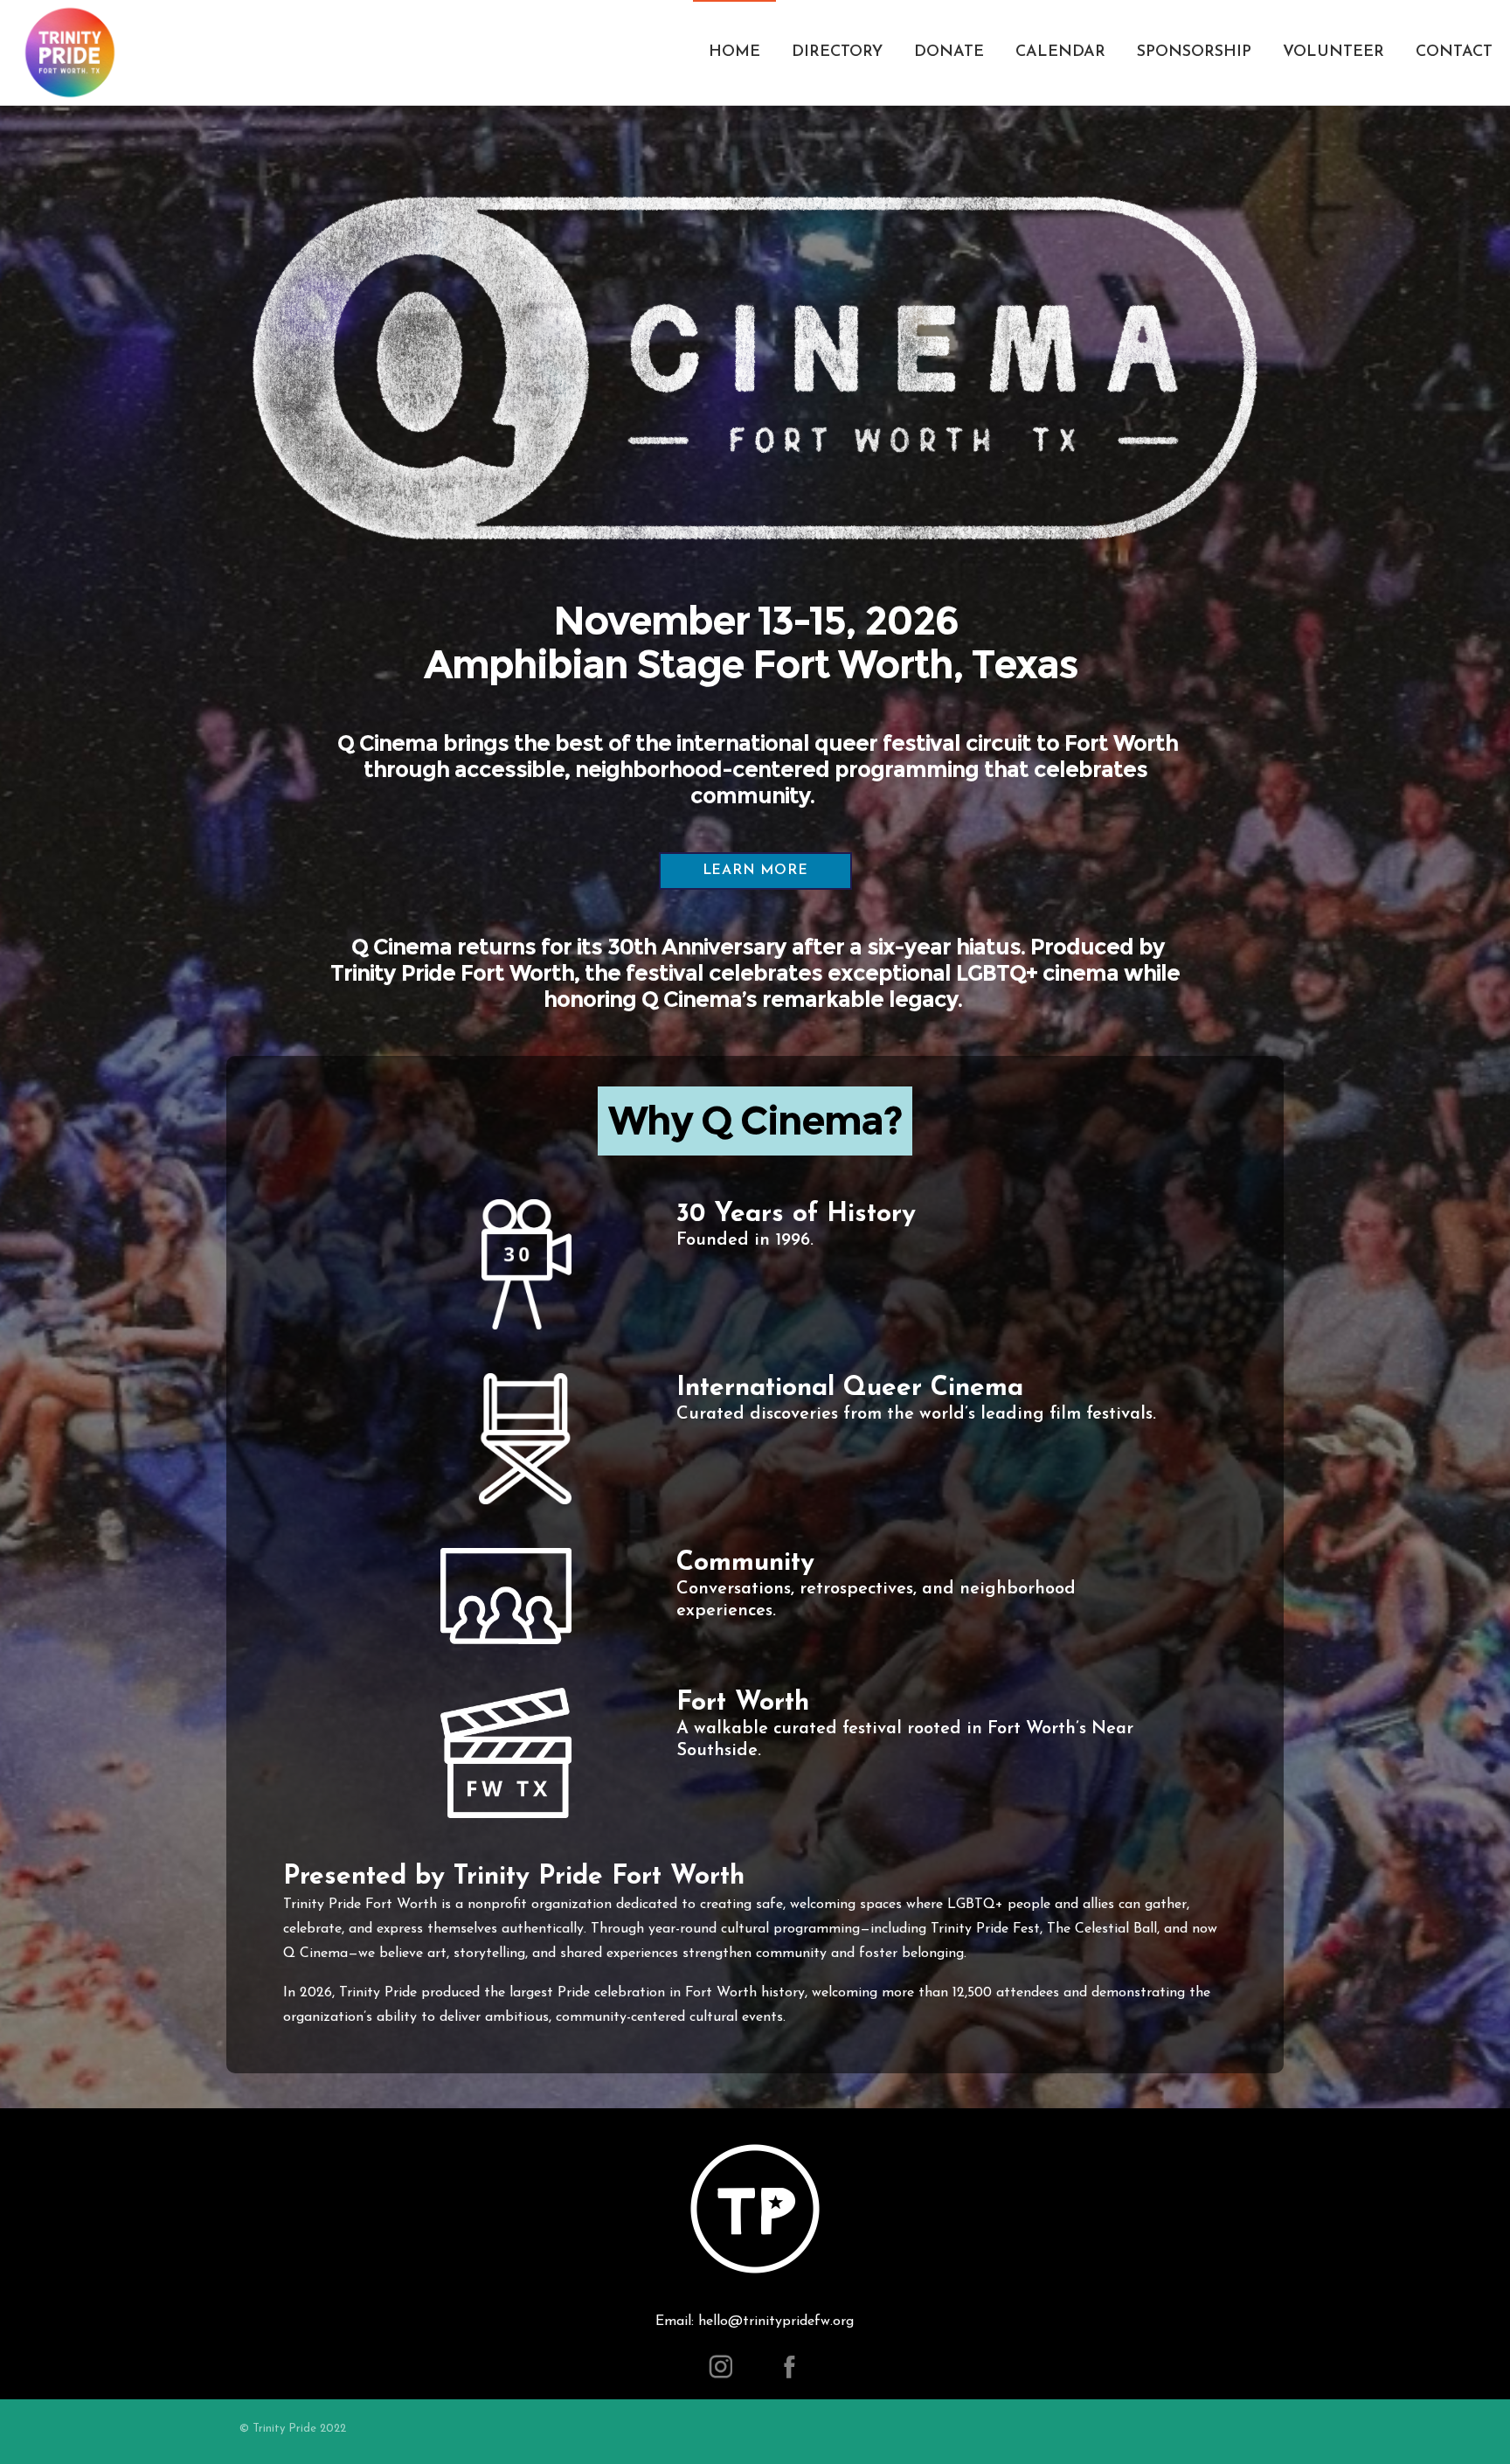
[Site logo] (70, 52)
